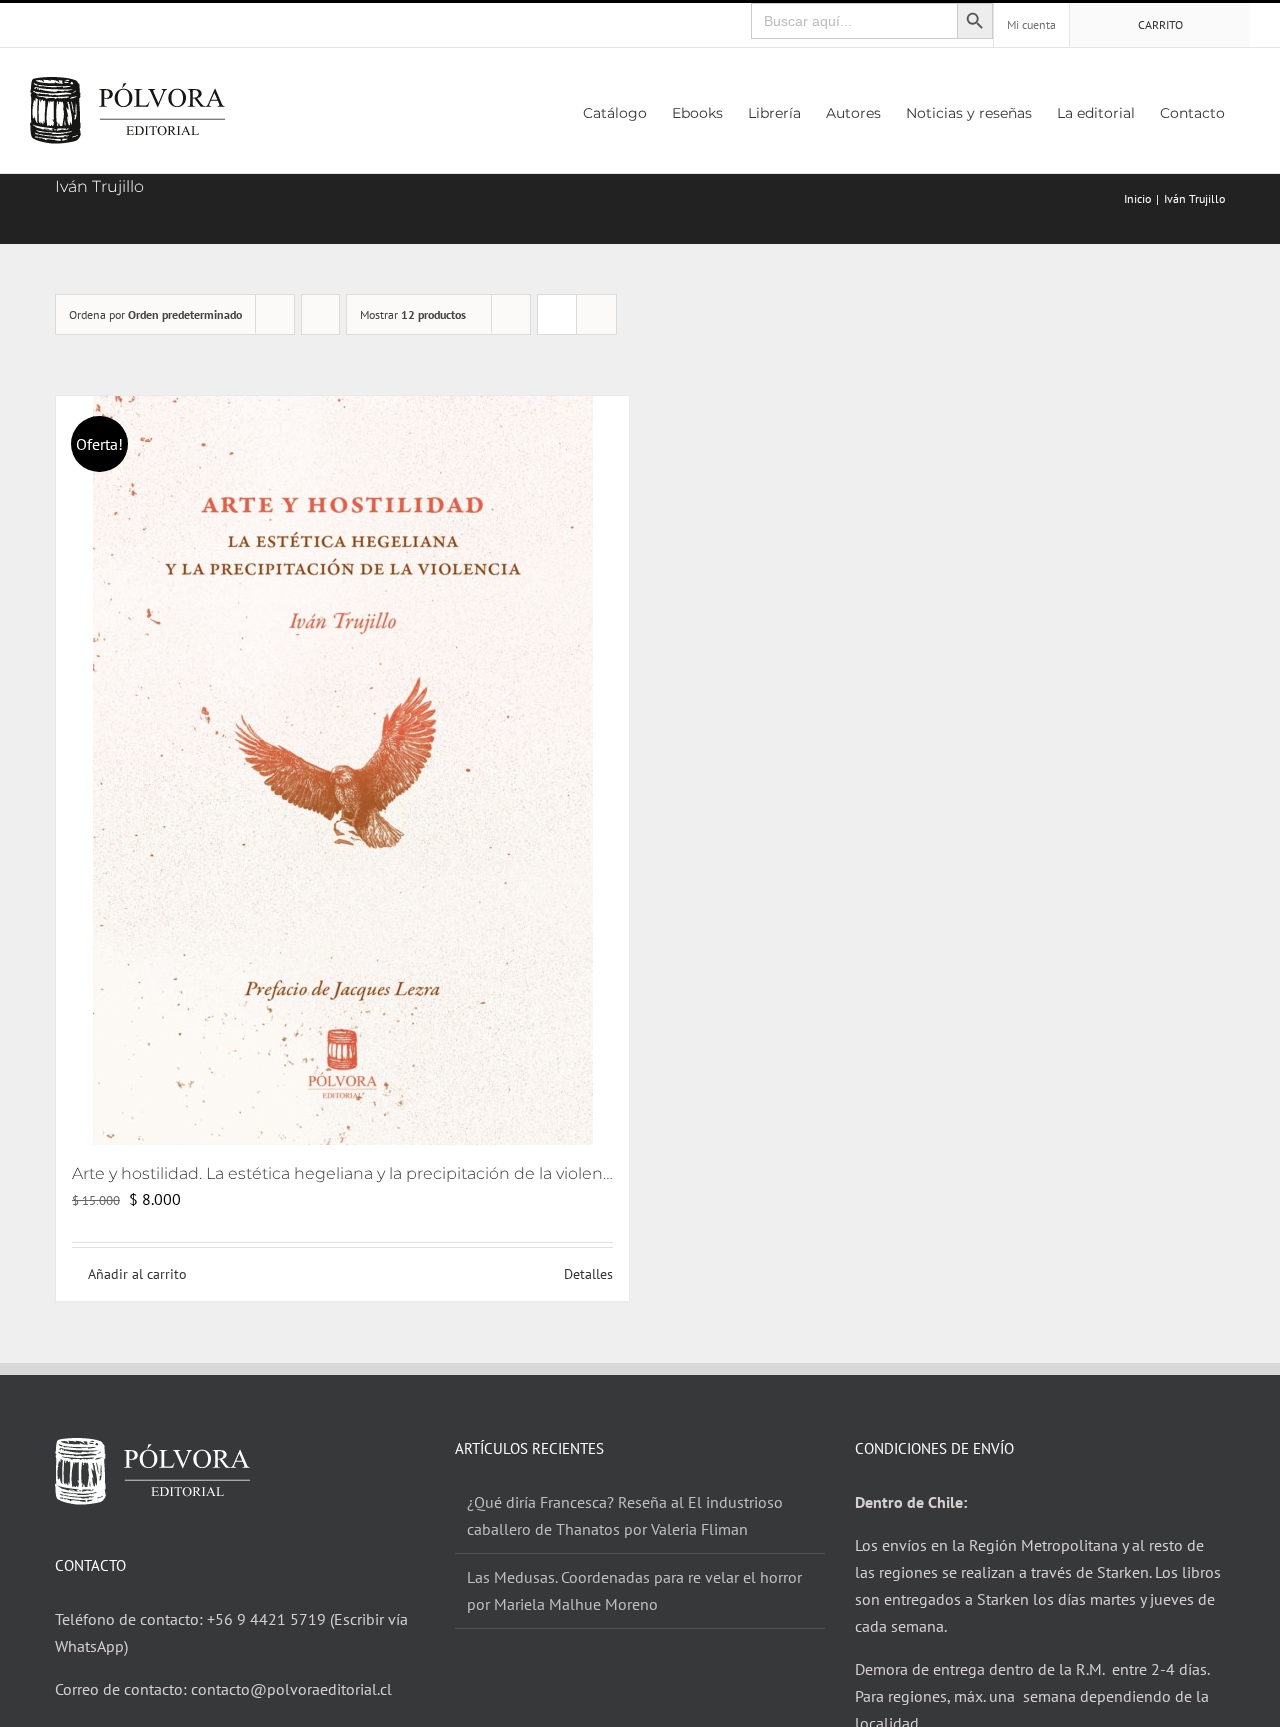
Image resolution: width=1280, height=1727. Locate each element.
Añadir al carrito (137, 1274)
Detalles (588, 1274)
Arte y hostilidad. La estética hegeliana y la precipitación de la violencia (348, 1173)
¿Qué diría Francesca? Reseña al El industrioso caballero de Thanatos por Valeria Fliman (625, 1515)
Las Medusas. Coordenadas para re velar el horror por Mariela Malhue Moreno (634, 1590)
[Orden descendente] (320, 314)
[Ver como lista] (596, 314)
